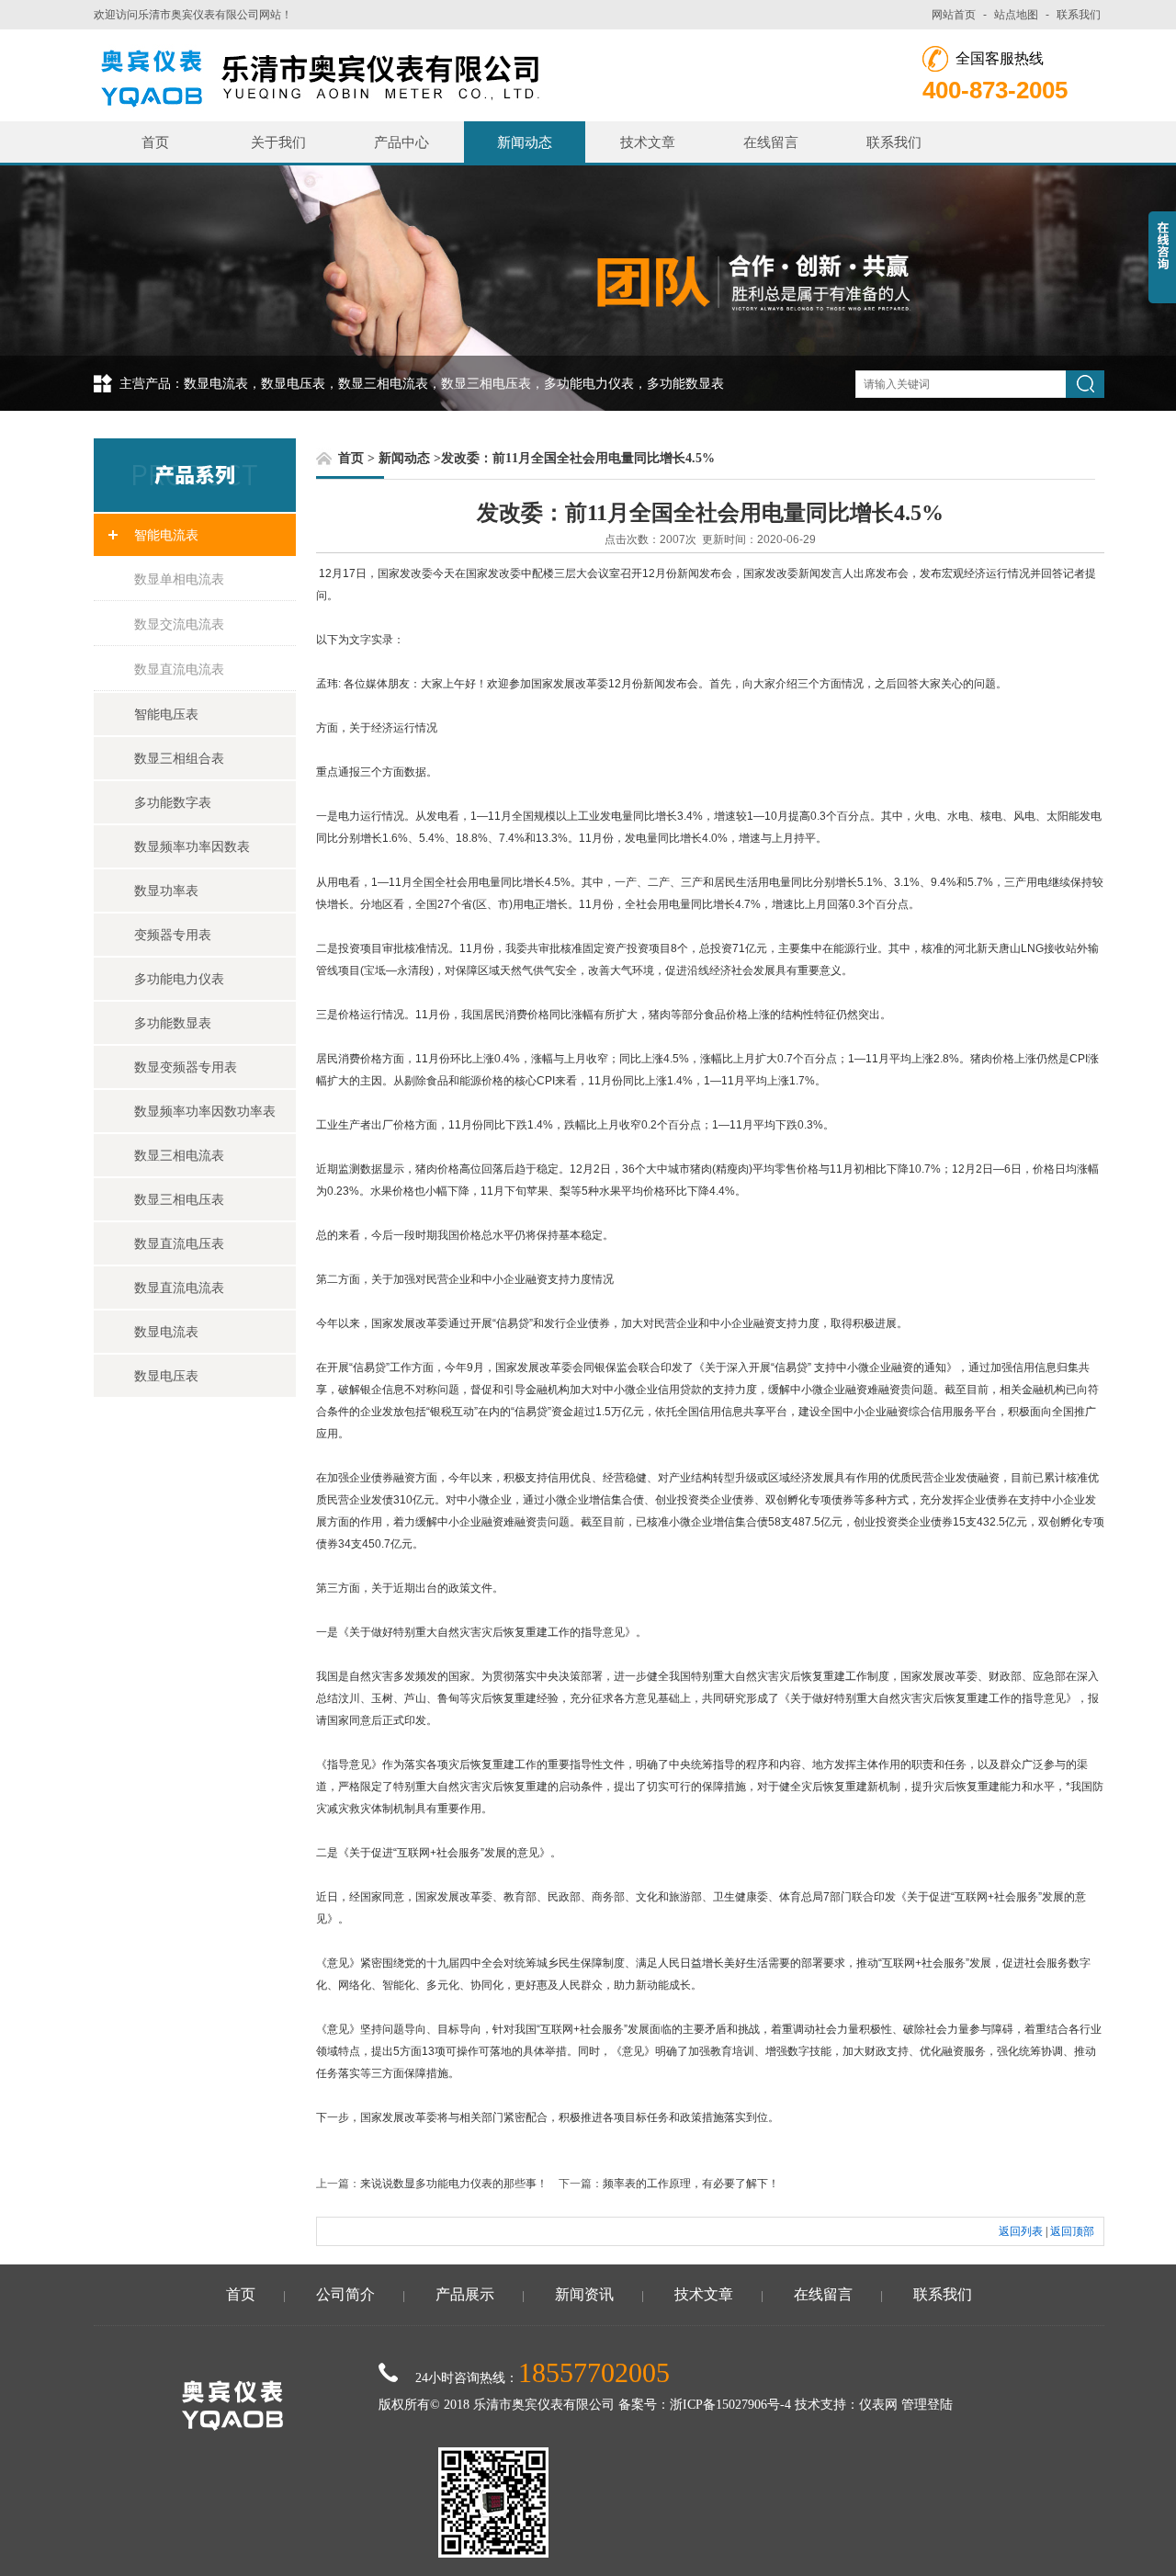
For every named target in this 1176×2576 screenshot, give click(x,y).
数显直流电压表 (179, 1243)
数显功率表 (166, 891)
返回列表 (1021, 2231)
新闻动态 (525, 142)
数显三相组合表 (179, 758)
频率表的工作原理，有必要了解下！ (691, 2184)
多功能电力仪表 (179, 979)
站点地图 (1016, 15)
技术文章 (648, 142)
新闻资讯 (584, 2294)
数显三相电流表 (179, 1155)
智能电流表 (166, 535)
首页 (155, 142)
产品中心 (401, 142)
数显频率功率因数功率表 (205, 1111)
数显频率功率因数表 (192, 846)
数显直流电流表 (179, 669)
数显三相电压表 (179, 1199)
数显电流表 (166, 1332)
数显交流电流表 (179, 624)
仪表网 (878, 2405)
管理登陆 (927, 2405)
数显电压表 (166, 1376)
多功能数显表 (173, 1023)
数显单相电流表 (179, 579)
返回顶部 (1072, 2231)
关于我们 (278, 142)
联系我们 (1079, 15)
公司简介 (345, 2294)
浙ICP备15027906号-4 (730, 2405)
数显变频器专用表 (186, 1067)
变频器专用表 (173, 935)
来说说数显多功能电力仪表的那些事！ (454, 2184)
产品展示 (465, 2294)
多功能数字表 (173, 802)
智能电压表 (166, 714)
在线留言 (771, 142)
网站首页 (954, 15)
